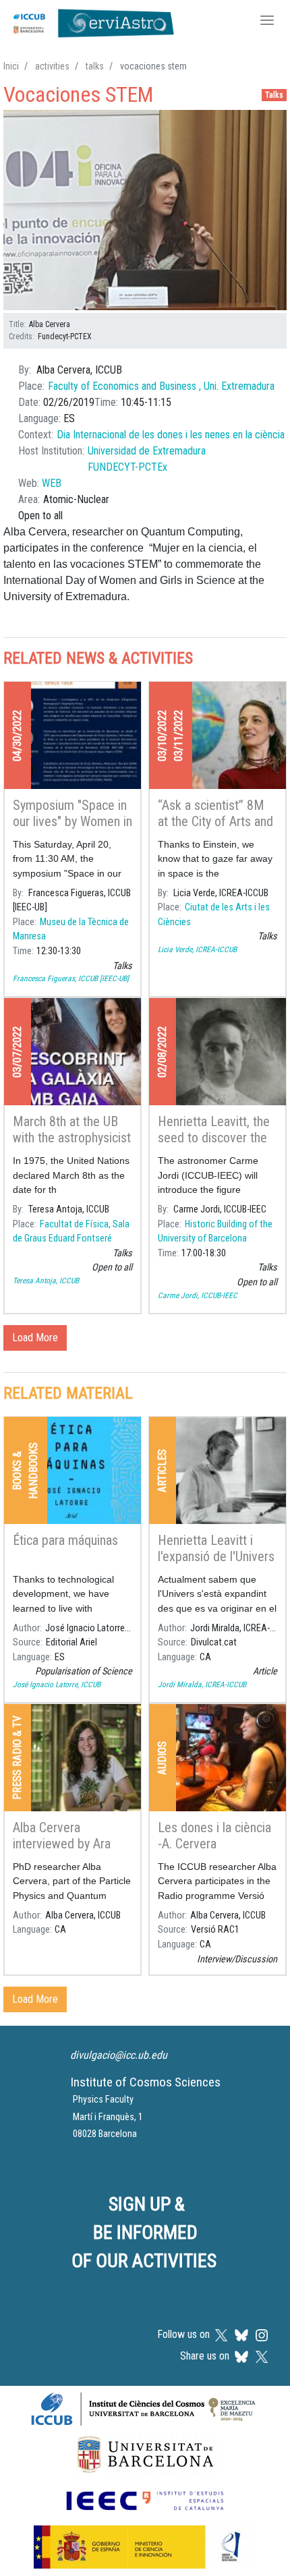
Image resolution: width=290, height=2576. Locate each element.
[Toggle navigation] (267, 22)
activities (52, 66)
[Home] (90, 22)
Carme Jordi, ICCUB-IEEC (198, 1295)
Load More (35, 1338)
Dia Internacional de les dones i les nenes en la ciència (171, 435)
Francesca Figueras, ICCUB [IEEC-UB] (71, 978)
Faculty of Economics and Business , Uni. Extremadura (161, 386)
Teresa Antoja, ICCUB (46, 1281)
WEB (52, 483)
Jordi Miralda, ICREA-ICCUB (202, 1685)
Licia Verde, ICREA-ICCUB (197, 949)
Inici (11, 66)
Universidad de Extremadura (147, 451)
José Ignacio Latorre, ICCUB (57, 1685)
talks (95, 66)
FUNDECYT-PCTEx (127, 467)
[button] (145, 211)
